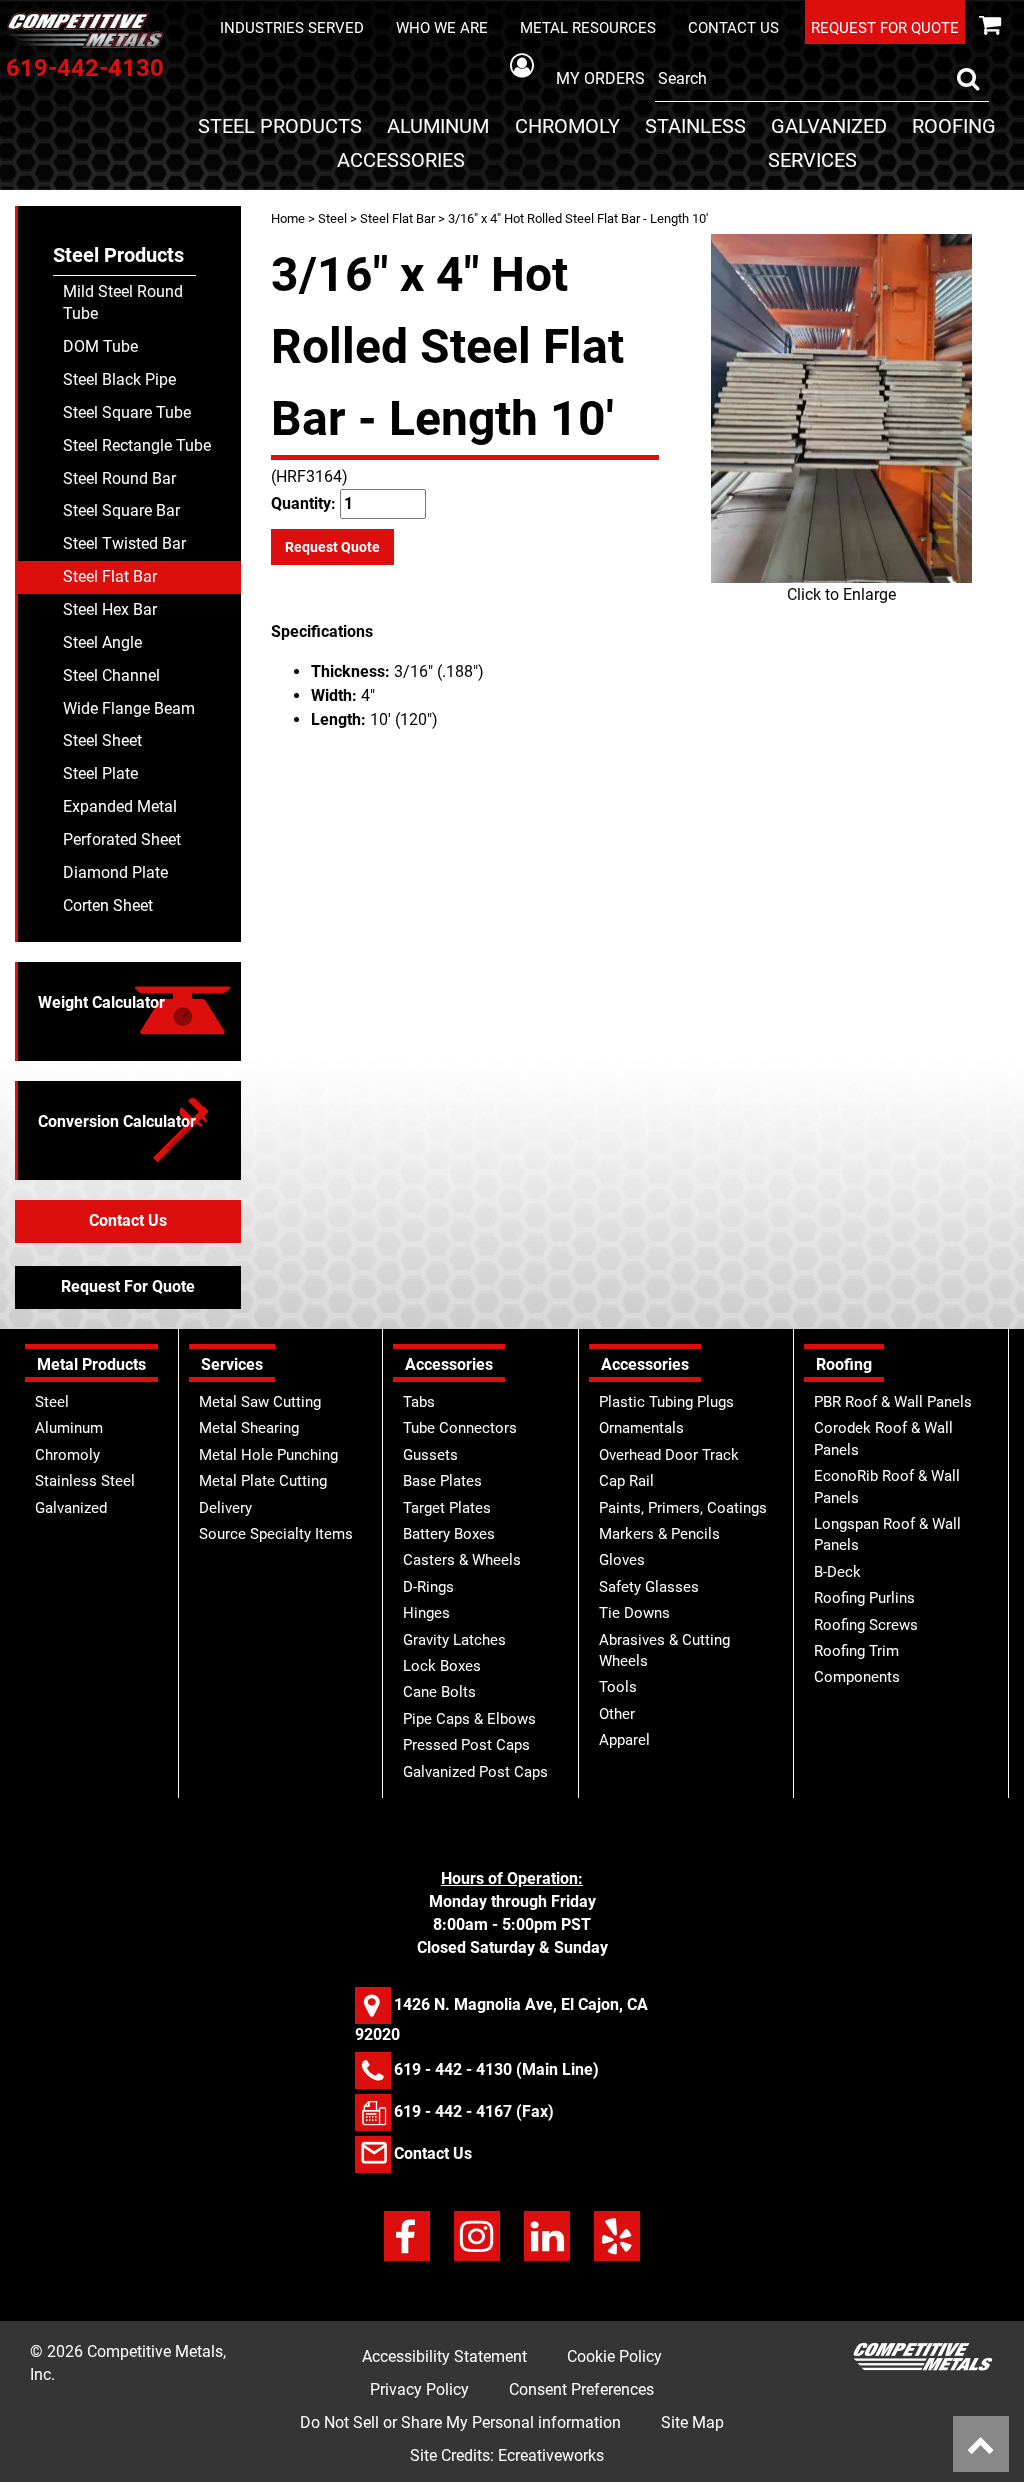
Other (617, 1714)
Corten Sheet (108, 905)
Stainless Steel (85, 1481)
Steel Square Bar (121, 510)
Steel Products (280, 126)
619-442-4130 (85, 68)
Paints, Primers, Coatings (683, 1508)
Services (812, 160)
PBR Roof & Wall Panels (893, 1402)
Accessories (401, 160)
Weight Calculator (101, 1002)
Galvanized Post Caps (475, 1772)
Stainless (695, 126)
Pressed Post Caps (466, 1745)
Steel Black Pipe (119, 379)
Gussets (430, 1455)
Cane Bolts (439, 1692)
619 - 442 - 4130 (453, 2069)
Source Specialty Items (276, 1534)
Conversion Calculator (117, 1121)
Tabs (419, 1402)
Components (857, 1677)
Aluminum (438, 126)
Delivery (225, 1508)
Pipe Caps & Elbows (469, 1719)
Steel (332, 218)
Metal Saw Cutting (260, 1402)
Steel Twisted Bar (124, 543)
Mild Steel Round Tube (123, 303)
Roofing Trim (856, 1651)
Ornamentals (641, 1428)
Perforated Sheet (122, 839)
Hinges (426, 1613)
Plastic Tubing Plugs (666, 1402)
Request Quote (332, 547)
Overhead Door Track (669, 1455)
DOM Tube (100, 346)
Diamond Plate (115, 872)
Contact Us (733, 28)
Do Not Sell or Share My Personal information (460, 2422)
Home (288, 218)
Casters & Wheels (462, 1560)
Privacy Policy (419, 2389)
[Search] (968, 79)
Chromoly (567, 126)
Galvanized (829, 126)
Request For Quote (128, 1286)
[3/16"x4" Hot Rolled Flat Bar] (841, 408)
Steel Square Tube (127, 412)
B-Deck (837, 1572)
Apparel (624, 1740)
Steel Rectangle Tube (137, 445)
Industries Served (292, 28)
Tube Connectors (460, 1428)
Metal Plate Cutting (263, 1481)
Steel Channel (111, 675)
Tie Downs (634, 1613)
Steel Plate (100, 773)
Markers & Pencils (659, 1534)
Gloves (622, 1560)
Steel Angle (102, 642)
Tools (618, 1687)
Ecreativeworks (551, 2455)
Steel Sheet (102, 740)
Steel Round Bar (119, 478)
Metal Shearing (249, 1428)
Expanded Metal (120, 806)
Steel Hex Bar (110, 609)
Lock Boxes (442, 1666)
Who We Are (442, 28)
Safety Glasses (649, 1587)
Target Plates (447, 1508)
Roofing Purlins (864, 1598)
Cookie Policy (614, 2356)
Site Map (692, 2422)
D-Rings (428, 1587)
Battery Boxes (449, 1534)
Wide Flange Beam (129, 708)
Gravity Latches (454, 1640)
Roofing (954, 126)
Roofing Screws (866, 1625)
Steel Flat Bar (397, 218)
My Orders (600, 78)
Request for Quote (885, 28)
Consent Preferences (581, 2389)
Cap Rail (626, 1481)
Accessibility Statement (444, 2356)
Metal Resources (588, 28)
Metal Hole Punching (268, 1455)
